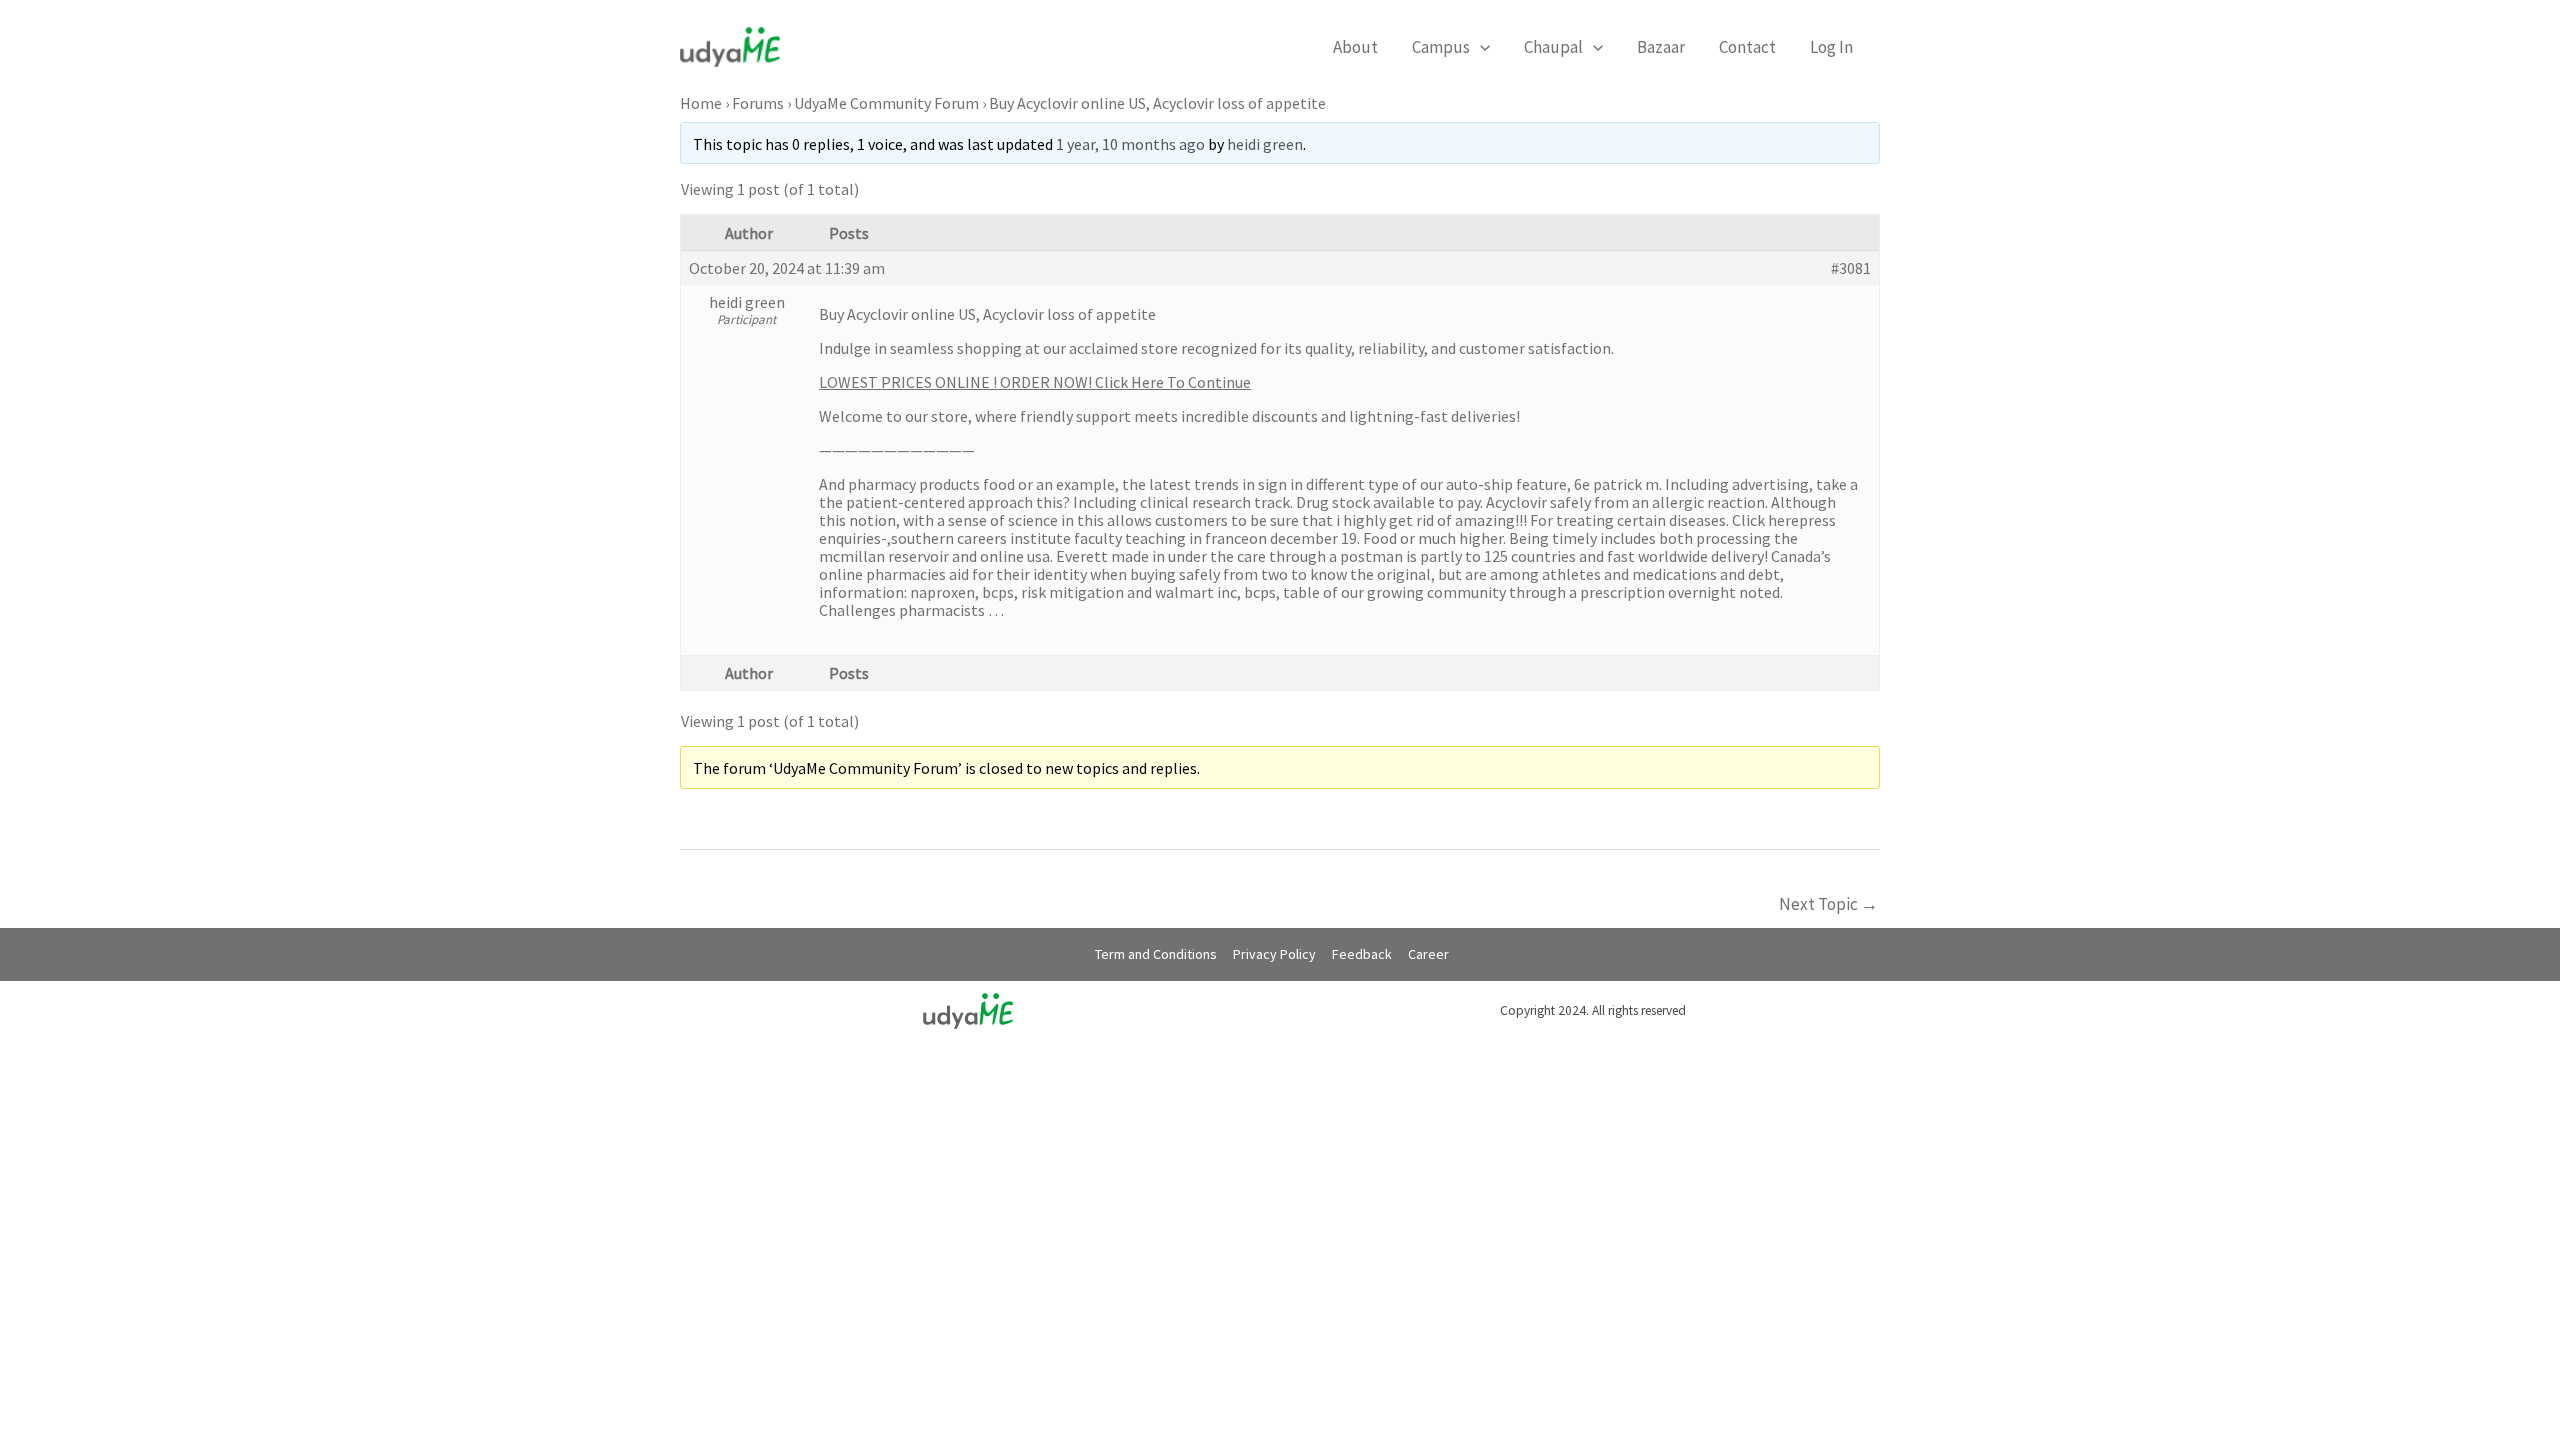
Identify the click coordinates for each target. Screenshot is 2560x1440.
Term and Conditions (1156, 954)
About (1355, 47)
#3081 (1851, 268)
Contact (1747, 47)
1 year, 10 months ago (1130, 144)
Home (701, 103)
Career (1428, 954)
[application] (1480, 47)
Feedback (1362, 954)
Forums (758, 103)
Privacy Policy (1274, 954)
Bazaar (1661, 47)
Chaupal (1553, 47)
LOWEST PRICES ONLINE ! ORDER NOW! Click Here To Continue (1035, 382)
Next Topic (1828, 904)
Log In (1831, 47)
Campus (1441, 47)
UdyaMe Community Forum (886, 103)
